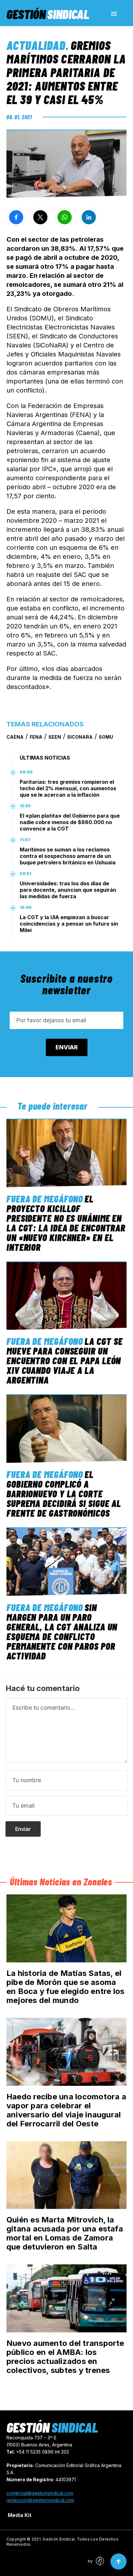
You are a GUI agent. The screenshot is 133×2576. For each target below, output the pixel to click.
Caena (15, 737)
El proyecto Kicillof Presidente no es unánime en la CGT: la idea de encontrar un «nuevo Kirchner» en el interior (66, 1223)
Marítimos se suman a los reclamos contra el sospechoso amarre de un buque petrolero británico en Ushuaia (68, 856)
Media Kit (20, 2515)
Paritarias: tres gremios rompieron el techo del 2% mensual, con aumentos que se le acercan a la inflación (68, 788)
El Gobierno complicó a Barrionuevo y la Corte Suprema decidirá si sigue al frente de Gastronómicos (64, 1493)
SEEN (55, 737)
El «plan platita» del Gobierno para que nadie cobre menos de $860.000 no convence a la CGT (70, 822)
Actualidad (36, 45)
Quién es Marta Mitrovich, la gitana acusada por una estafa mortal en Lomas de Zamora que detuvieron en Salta (65, 2233)
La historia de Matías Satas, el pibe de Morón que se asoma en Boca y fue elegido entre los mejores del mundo (65, 1987)
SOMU (106, 737)
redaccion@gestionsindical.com (40, 2500)
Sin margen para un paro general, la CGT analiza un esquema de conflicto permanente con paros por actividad (62, 1631)
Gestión (48, 14)
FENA (36, 737)
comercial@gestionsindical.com (40, 2493)
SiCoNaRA (80, 737)
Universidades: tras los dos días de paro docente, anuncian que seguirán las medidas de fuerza (68, 890)
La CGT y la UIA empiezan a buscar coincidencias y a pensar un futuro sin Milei (69, 924)
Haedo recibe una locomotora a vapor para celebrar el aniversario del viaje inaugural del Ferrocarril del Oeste (66, 2110)
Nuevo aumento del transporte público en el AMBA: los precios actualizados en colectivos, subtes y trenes (65, 2357)
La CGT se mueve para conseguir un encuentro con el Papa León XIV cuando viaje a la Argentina (64, 1360)
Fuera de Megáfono (45, 1199)
